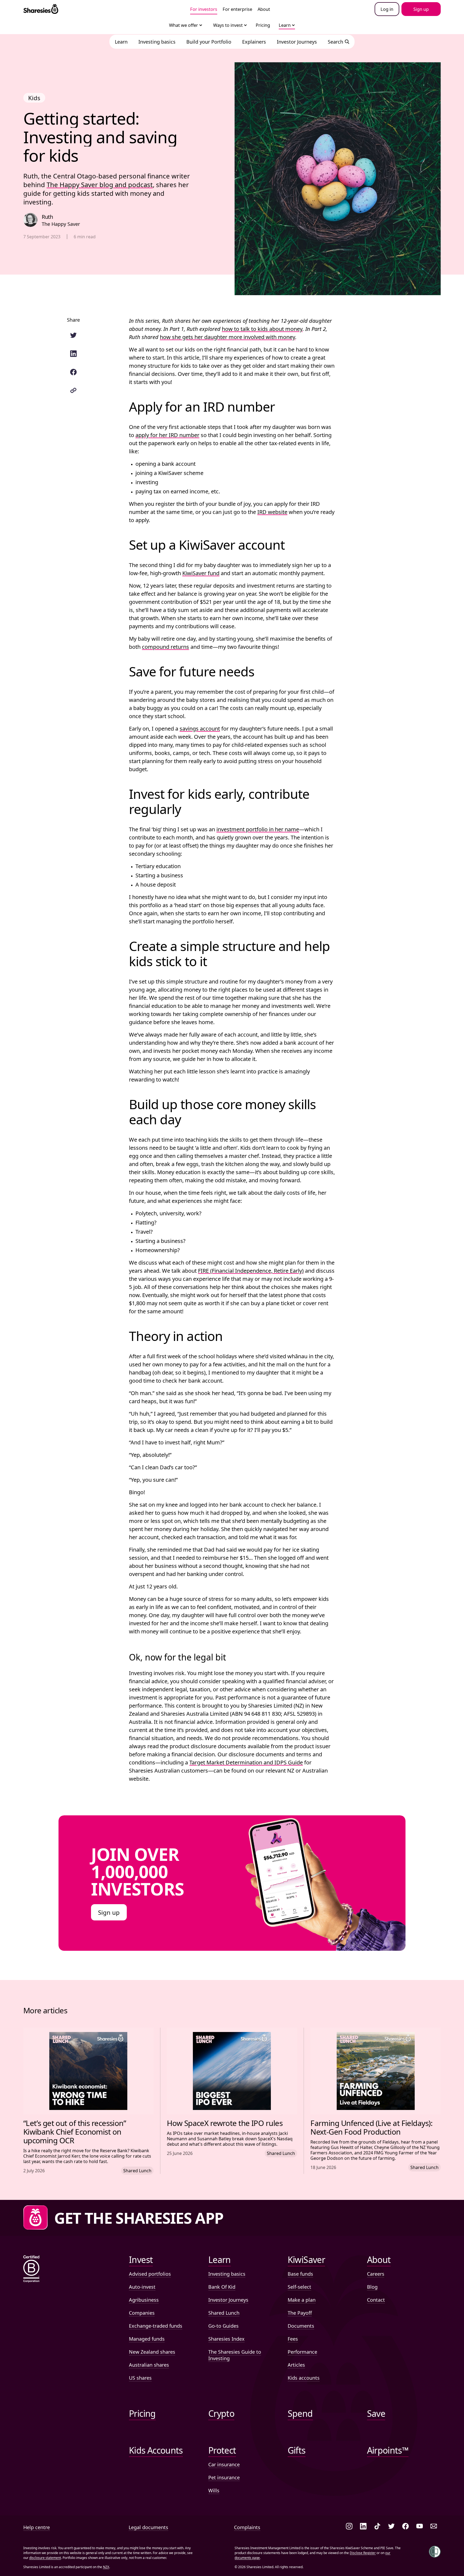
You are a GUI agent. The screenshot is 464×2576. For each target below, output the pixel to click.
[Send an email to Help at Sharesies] (434, 2527)
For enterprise (237, 9)
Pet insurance (224, 2477)
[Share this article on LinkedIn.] (73, 354)
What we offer (184, 25)
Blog (372, 2287)
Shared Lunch (224, 2313)
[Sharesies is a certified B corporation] (31, 2269)
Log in (387, 9)
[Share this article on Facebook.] (73, 372)
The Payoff (300, 2313)
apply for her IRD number (167, 435)
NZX (106, 2567)
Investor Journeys (228, 2300)
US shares (140, 2378)
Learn (285, 25)
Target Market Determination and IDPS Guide (246, 1762)
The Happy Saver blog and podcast (100, 185)
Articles (296, 2365)
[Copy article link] (73, 390)
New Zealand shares (152, 2352)
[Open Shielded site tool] (435, 2552)
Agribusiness (144, 2300)
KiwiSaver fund (201, 573)
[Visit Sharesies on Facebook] (405, 2527)
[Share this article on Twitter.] (73, 335)
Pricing (263, 25)
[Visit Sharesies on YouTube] (420, 2527)
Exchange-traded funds (156, 2326)
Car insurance (224, 2464)
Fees (293, 2339)
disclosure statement (45, 2558)
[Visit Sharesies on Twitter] (391, 2527)
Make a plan (302, 2300)
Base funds (300, 2274)
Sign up (109, 1912)
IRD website (272, 512)
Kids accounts (304, 2378)
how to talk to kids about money (262, 329)
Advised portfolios (150, 2274)
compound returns (166, 647)
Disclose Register (363, 2553)
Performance (302, 2352)
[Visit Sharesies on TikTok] (377, 2527)
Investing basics (227, 2274)
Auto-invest (142, 2287)
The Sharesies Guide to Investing (235, 2355)
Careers (376, 2274)
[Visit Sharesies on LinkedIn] (363, 2527)
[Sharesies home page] (41, 9)
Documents (301, 2326)
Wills (214, 2490)
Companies (142, 2313)
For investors (204, 9)
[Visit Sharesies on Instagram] (349, 2527)
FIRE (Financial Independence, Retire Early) (251, 1271)
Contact (376, 2300)
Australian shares (149, 2365)
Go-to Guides (223, 2326)
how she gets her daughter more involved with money (228, 337)
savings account (200, 729)
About (264, 9)
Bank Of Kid (222, 2287)
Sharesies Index (226, 2339)
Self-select (299, 2287)
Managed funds (147, 2339)
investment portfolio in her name (258, 829)
